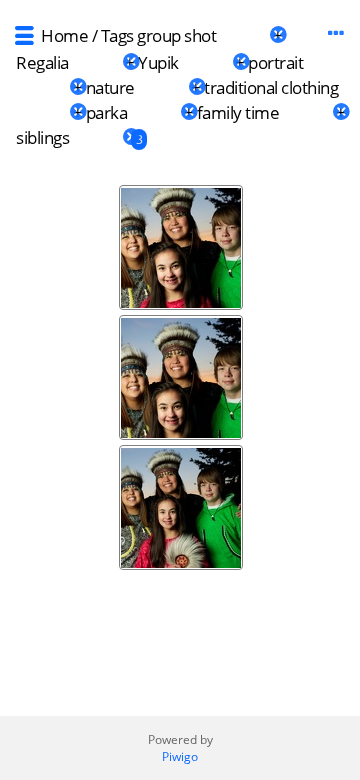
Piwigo (180, 756)
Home (64, 35)
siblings (42, 137)
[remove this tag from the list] (242, 35)
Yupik (158, 62)
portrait (275, 62)
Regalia (42, 62)
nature (110, 87)
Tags (117, 35)
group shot (176, 35)
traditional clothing (271, 87)
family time (238, 112)
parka (107, 112)
